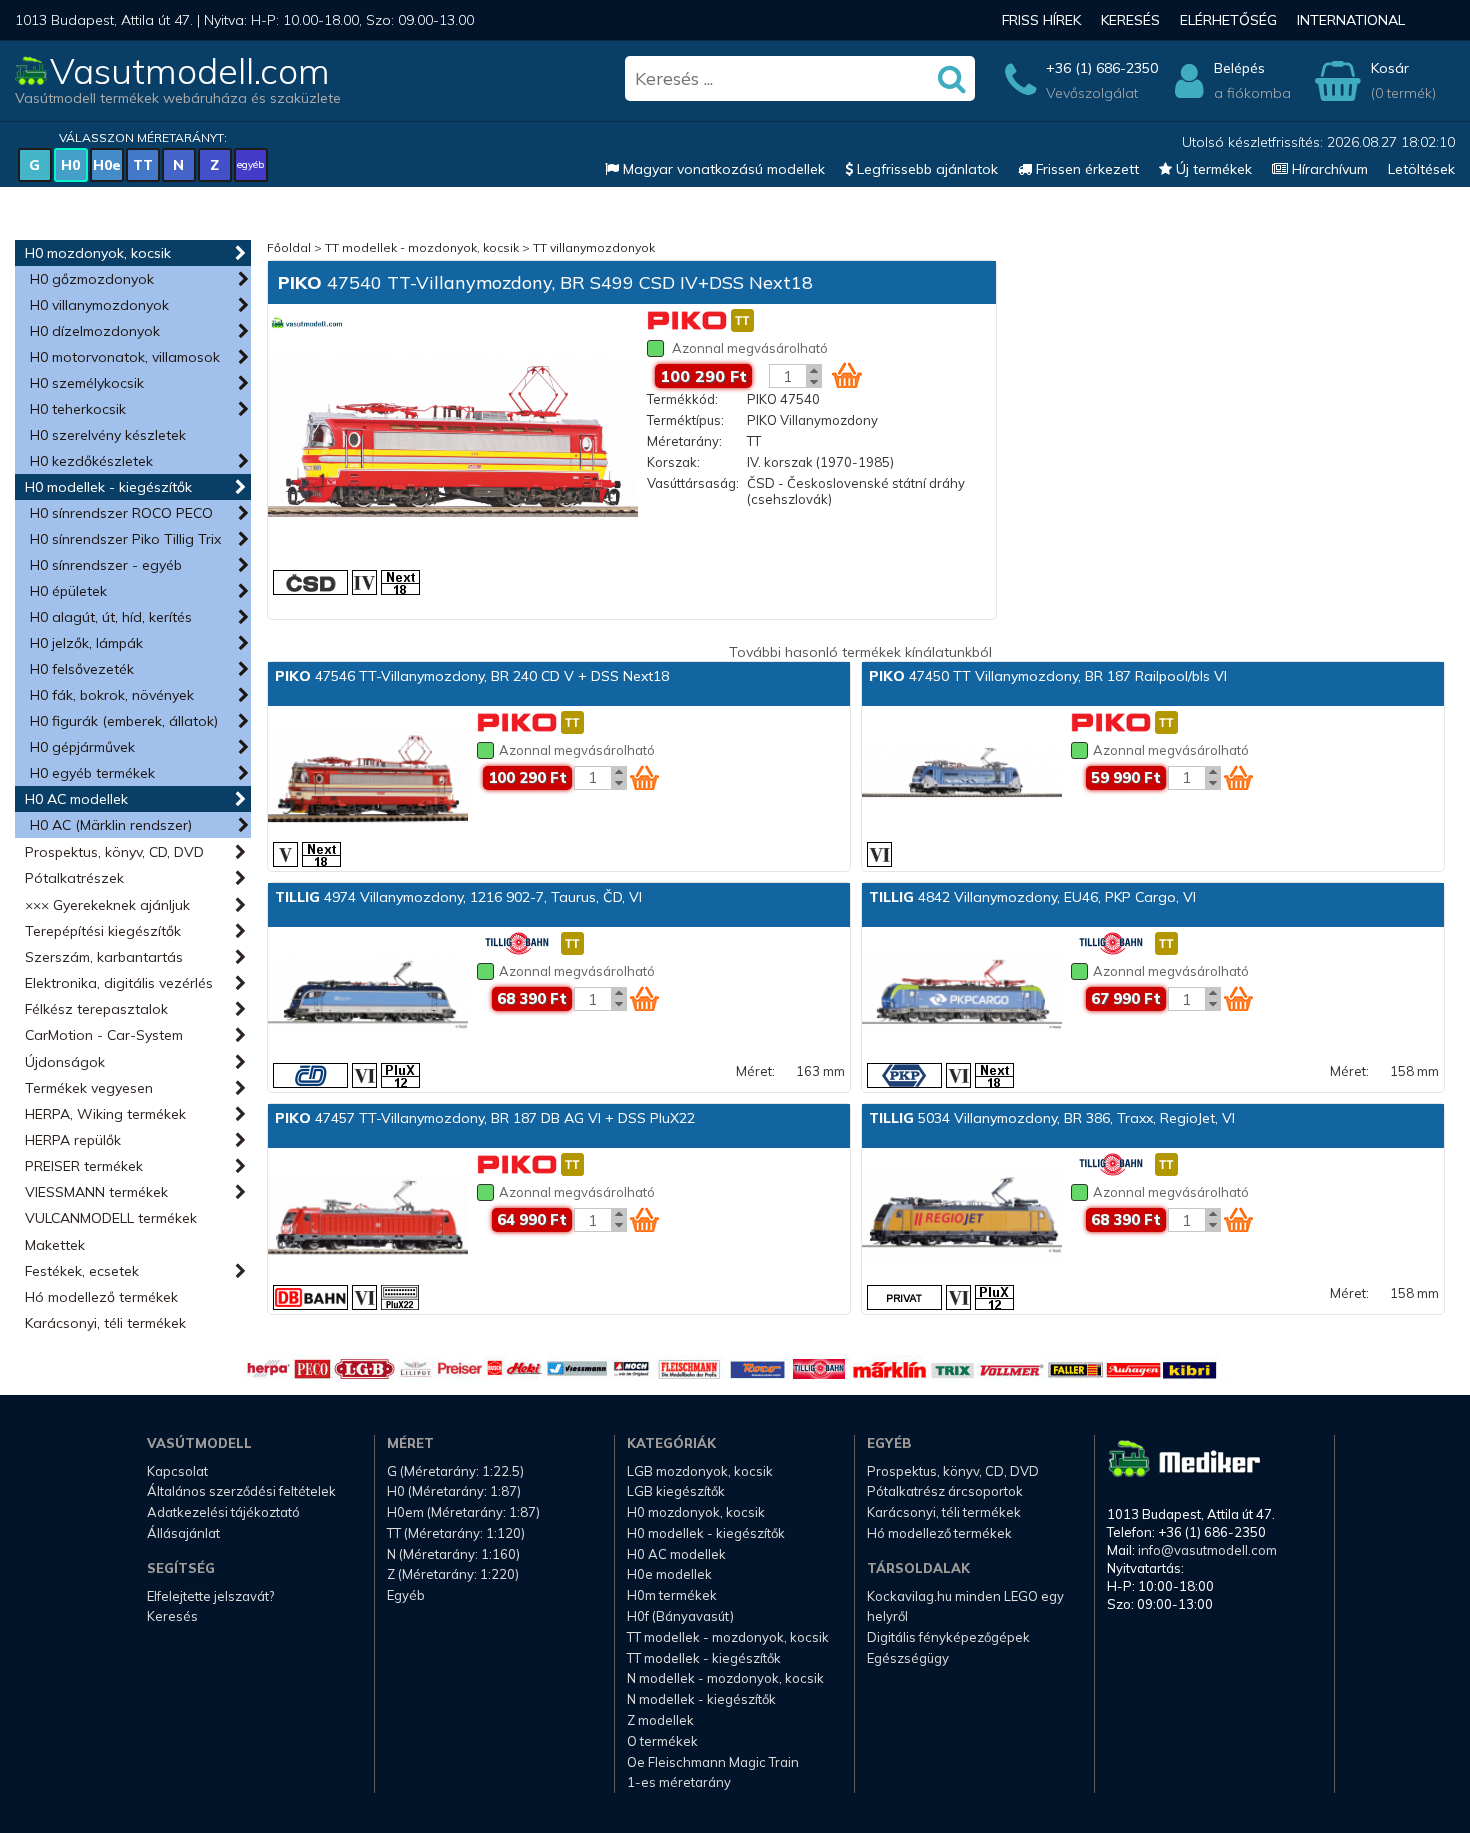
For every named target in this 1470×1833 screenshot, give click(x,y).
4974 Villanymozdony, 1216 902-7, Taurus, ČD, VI (458, 897)
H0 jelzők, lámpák (86, 643)
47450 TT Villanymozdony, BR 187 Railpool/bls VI (1048, 676)
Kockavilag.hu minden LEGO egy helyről (965, 1606)
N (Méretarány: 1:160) (453, 1554)
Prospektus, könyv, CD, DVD (114, 852)
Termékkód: (682, 399)
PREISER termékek (84, 1166)
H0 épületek (68, 591)
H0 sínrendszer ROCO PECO (121, 513)
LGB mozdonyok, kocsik (700, 1471)
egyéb (250, 164)
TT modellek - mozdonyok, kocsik (422, 247)
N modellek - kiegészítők (701, 1699)
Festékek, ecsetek (82, 1271)
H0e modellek (669, 1574)
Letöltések (1421, 169)
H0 (70, 165)
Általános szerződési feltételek (241, 1491)
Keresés (1130, 20)
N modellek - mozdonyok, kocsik (725, 1678)
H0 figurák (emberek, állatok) (124, 721)
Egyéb (406, 1595)
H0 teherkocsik (78, 409)
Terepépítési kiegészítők (103, 931)
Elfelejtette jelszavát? (210, 1596)
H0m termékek (672, 1595)
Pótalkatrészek (74, 878)
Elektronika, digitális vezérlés (119, 983)
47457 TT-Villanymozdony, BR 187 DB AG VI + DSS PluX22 (485, 1118)
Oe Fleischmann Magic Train (713, 1762)
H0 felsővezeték (82, 669)
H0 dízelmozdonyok (95, 331)
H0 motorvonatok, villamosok (125, 357)
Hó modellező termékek (101, 1297)
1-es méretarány (679, 1782)
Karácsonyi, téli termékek (105, 1323)
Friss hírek (1041, 20)
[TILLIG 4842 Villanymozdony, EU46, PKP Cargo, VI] (962, 996)
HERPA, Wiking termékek (105, 1114)
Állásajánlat (183, 1533)
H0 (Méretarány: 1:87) (454, 1491)
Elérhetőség (1228, 20)
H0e (107, 165)
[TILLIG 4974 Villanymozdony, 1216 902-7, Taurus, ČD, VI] (368, 996)
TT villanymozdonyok (594, 247)
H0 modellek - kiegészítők (108, 487)
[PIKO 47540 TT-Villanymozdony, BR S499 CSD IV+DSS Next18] (453, 439)
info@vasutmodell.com (1207, 1550)
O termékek (662, 1741)
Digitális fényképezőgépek (948, 1637)
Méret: (755, 1071)
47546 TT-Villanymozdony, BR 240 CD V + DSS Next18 (472, 676)
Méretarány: (684, 441)
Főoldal (289, 247)
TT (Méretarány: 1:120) (456, 1533)
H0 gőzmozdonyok (92, 279)
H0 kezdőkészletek (91, 461)
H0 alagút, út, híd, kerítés (111, 617)
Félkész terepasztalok (96, 1009)
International (1351, 20)
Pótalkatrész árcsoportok (945, 1491)
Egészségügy (908, 1658)
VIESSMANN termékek (96, 1192)
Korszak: (673, 462)
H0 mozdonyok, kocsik (98, 253)
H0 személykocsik (87, 383)
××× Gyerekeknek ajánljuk (107, 905)
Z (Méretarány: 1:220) (453, 1574)
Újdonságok (65, 1062)
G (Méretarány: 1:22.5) (455, 1471)
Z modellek (660, 1720)
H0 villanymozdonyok (99, 305)
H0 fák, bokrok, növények (112, 695)
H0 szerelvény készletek (108, 435)
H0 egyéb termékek (92, 773)
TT (143, 165)
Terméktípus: (685, 420)
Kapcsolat (177, 1471)
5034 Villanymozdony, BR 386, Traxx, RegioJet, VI (1052, 1118)
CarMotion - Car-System (104, 1035)
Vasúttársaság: (693, 483)
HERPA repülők (73, 1140)
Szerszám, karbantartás (104, 957)
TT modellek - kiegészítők (704, 1658)
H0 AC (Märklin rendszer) (111, 825)
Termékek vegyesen (89, 1088)
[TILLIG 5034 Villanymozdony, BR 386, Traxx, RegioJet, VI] (962, 1217)
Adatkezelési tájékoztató (223, 1512)
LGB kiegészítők (676, 1491)
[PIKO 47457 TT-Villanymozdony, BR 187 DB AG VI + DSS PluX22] (368, 1217)
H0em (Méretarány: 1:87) (463, 1512)
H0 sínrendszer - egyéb (106, 565)
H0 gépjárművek (82, 747)
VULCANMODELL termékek (111, 1218)
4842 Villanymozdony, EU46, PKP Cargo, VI (1032, 897)
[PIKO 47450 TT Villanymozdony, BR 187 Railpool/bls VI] (962, 775)
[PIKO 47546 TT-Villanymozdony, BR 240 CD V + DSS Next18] (368, 775)
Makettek (55, 1245)
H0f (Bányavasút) (680, 1616)
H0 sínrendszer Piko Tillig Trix (125, 539)
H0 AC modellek (76, 799)
